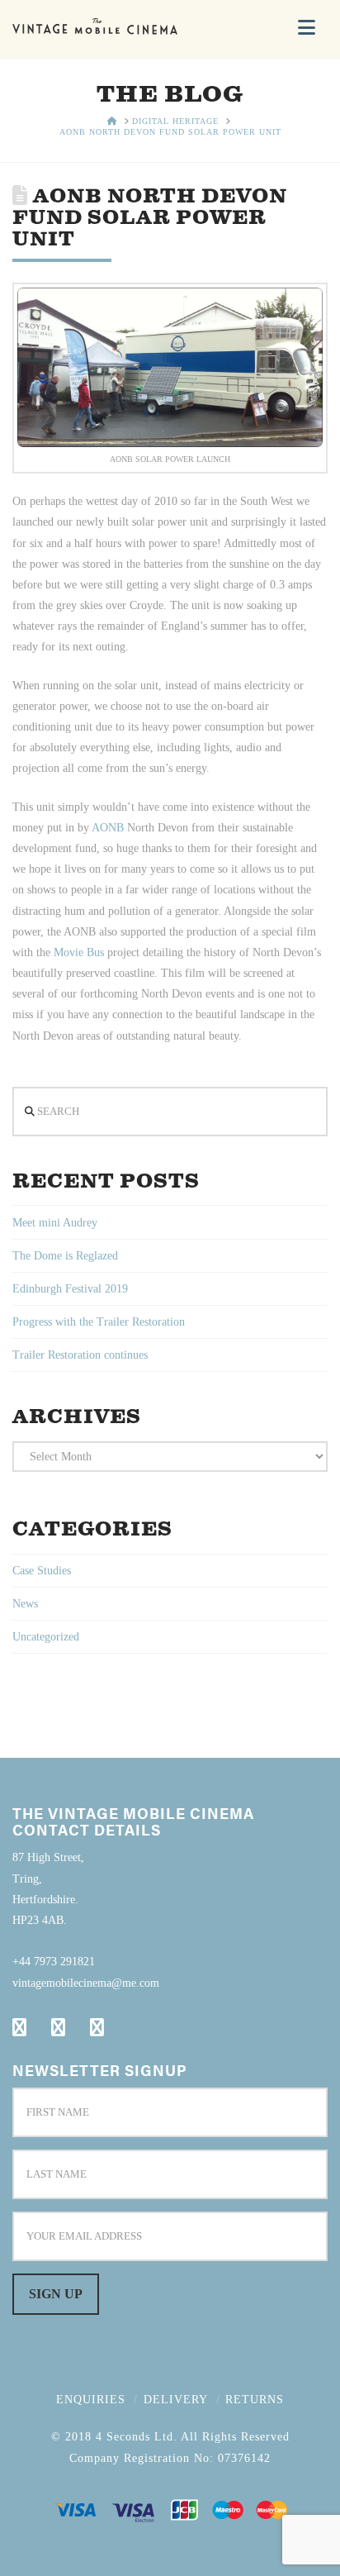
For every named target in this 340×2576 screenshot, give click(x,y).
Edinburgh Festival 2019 (70, 1289)
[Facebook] (19, 2027)
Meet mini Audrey (55, 1223)
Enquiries (91, 2400)
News (25, 1604)
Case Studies (42, 1571)
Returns (255, 2400)
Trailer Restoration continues (80, 1355)
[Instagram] (97, 2027)
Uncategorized (46, 1637)
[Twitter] (58, 2027)
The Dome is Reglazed (65, 1256)
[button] (307, 28)
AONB (108, 828)
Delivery (176, 2400)
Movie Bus (77, 952)
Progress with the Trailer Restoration (99, 1322)
